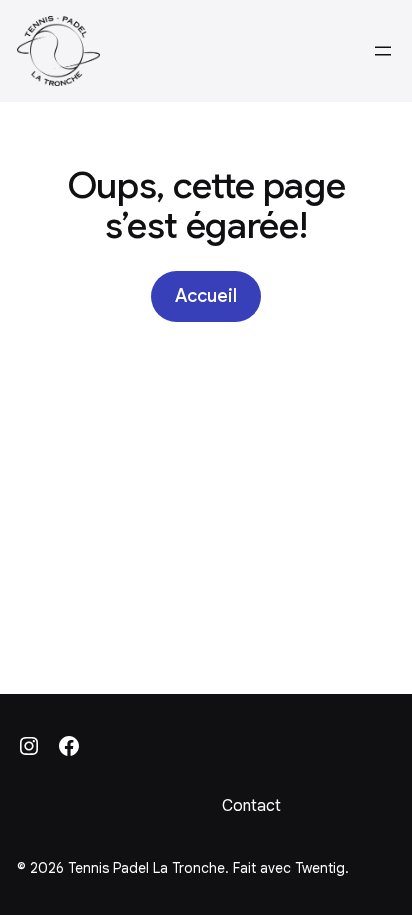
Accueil (206, 296)
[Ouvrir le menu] (383, 51)
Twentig (320, 868)
